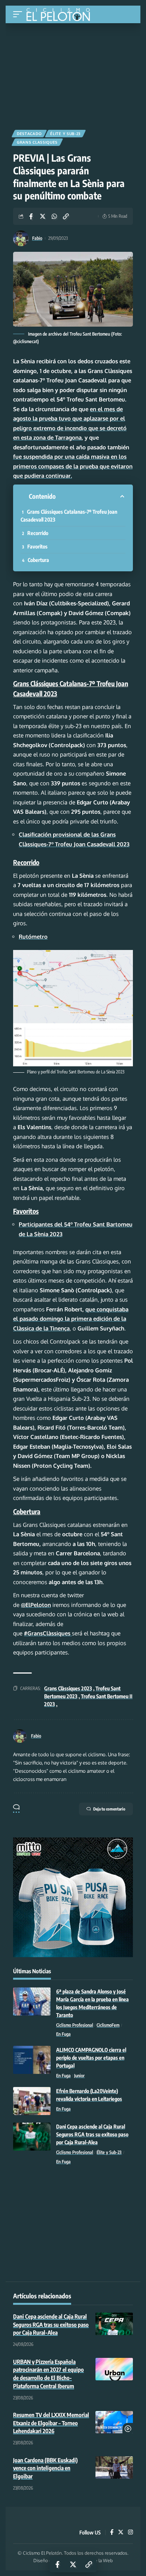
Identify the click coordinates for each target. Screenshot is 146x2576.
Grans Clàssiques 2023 (68, 1688)
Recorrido (38, 533)
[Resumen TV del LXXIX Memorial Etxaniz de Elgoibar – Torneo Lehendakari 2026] (114, 2422)
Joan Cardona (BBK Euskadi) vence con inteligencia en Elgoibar (45, 2468)
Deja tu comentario (109, 1809)
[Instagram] (130, 2533)
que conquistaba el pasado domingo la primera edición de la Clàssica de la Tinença (71, 1319)
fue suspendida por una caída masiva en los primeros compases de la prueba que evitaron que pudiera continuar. (73, 466)
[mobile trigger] (19, 14)
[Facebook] (112, 2533)
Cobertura (38, 560)
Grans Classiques (37, 142)
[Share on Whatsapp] (54, 216)
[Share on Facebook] (31, 216)
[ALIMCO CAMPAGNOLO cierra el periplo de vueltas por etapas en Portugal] (32, 2060)
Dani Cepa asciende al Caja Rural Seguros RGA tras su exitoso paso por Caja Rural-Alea (92, 2134)
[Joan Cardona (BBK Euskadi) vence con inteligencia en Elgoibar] (114, 2467)
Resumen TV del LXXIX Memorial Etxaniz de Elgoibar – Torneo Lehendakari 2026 (51, 2423)
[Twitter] (121, 2533)
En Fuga (63, 2034)
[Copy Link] (66, 216)
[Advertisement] (73, 74)
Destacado (29, 134)
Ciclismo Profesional (75, 2025)
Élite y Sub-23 (65, 134)
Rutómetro (33, 937)
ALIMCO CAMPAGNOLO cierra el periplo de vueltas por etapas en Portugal (91, 2058)
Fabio (37, 238)
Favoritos (37, 546)
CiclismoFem (108, 2025)
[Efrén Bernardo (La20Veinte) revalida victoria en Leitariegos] (32, 2101)
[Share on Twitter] (43, 216)
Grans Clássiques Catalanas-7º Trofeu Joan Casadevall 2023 (69, 516)
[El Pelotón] (61, 15)
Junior (79, 2076)
